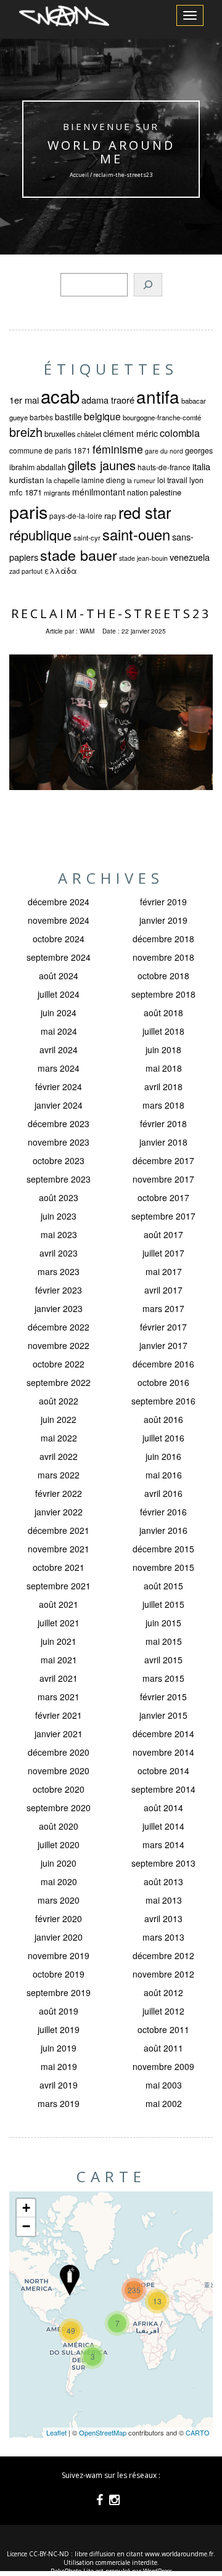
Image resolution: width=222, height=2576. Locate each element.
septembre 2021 (59, 1586)
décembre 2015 (163, 1549)
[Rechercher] (148, 285)
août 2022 (59, 1401)
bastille (68, 417)
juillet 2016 (163, 1438)
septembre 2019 (59, 1992)
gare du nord (164, 451)
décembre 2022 (59, 1327)
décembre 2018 (163, 939)
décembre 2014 (163, 1734)
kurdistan (27, 480)
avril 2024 (59, 1050)
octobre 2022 (59, 1364)
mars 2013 (163, 1937)
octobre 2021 (59, 1567)
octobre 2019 (59, 1974)
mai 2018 (164, 1068)
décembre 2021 (59, 1530)
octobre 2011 (163, 2029)
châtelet (89, 434)
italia (201, 466)
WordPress (158, 2571)
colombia (180, 433)
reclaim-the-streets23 (111, 613)
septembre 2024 (59, 957)
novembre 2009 (163, 2066)
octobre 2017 (163, 1197)
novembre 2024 (59, 920)
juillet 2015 (163, 1604)
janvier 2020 (59, 1937)
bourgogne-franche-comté (162, 417)
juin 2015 (163, 1623)
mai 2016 (164, 1475)
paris (28, 511)
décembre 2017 (163, 1160)
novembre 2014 (163, 1752)
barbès (41, 417)
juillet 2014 (163, 1826)
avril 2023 (59, 1253)
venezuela (190, 557)
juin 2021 (59, 1641)
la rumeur (141, 480)
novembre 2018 (163, 957)
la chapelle (63, 480)
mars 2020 (59, 1900)
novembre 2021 (59, 1549)
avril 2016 (163, 1493)
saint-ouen (136, 534)
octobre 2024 (59, 939)
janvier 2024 (59, 1105)
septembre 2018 (163, 994)
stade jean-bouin (143, 558)
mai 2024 (59, 1031)
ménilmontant (99, 492)
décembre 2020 (59, 1752)
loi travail (172, 480)
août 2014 (163, 1808)
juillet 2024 (59, 994)
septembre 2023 (59, 1179)
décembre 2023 (59, 1123)
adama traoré (108, 400)
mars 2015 (163, 1678)
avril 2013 (163, 1918)
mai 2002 (164, 2103)
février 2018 (163, 1123)
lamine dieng (103, 480)
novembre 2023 (59, 1142)
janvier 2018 (163, 1142)
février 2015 (163, 1697)
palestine (166, 492)
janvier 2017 (163, 1345)
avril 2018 (163, 1086)
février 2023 (59, 1290)
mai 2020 (59, 1881)
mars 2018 (163, 1105)
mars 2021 (59, 1697)
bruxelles (60, 434)
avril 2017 (163, 1290)
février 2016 (163, 1512)
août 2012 (163, 1992)
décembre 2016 (163, 1364)
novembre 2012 (163, 1974)
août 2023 (59, 1197)
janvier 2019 (163, 920)
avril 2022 (59, 1456)
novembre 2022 (59, 1345)
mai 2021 (59, 1660)
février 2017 (163, 1327)
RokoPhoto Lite (72, 2571)
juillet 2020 (59, 1844)
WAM (87, 631)
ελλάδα (61, 571)
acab (60, 396)
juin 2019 (59, 2048)
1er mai (24, 400)
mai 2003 (164, 2085)
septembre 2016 (163, 1401)
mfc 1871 (26, 492)
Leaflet (56, 2432)
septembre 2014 (163, 1789)
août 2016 (163, 1419)
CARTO (198, 2432)
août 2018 (163, 1013)
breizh (26, 432)
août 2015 (163, 1586)
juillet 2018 (163, 1031)
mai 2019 (59, 2066)
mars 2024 (59, 1068)
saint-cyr (87, 537)
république (40, 535)
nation (138, 492)
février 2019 (163, 902)
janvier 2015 (163, 1715)
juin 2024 (59, 1013)
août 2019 (59, 2011)
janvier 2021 (59, 1734)
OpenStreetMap (103, 2432)
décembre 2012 (163, 1955)
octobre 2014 (163, 1771)
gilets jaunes (102, 465)
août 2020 (59, 1826)
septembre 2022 (59, 1382)
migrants (57, 492)
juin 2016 (163, 1456)
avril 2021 (59, 1678)
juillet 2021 (59, 1623)
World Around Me (111, 152)
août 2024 (59, 976)
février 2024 (59, 1086)
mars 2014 (163, 1844)
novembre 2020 (59, 1771)
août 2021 (59, 1604)
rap (110, 516)
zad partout (26, 571)
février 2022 (59, 1493)
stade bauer (79, 555)
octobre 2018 (163, 976)
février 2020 (59, 1918)
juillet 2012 (163, 2011)
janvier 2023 (59, 1308)
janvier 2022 (59, 1512)
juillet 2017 (163, 1253)
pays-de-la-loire (76, 516)
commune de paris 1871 (50, 450)
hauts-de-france (164, 467)
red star (145, 512)
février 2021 (59, 1715)
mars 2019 (59, 2103)
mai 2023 (59, 1234)
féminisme (118, 449)
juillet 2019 (59, 2029)
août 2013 (163, 1881)
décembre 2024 (59, 902)
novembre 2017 (163, 1179)
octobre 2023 (59, 1160)
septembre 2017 (163, 1216)
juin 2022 (59, 1419)
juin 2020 (59, 1863)
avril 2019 (59, 2085)
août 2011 (163, 2048)
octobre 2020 (59, 1789)
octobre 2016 (163, 1382)
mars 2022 (59, 1475)
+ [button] (26, 2208)
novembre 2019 (59, 1955)
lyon (196, 480)
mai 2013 (164, 1900)
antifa (158, 396)
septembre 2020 (59, 1808)
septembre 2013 (163, 1863)
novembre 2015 (163, 1567)
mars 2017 (163, 1308)
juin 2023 (59, 1216)
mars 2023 (59, 1271)
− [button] (26, 2226)
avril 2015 (163, 1660)
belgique (102, 416)
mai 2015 (164, 1641)
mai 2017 (164, 1271)
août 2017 (163, 1234)
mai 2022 (59, 1438)
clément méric (130, 433)
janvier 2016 (163, 1530)
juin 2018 (163, 1050)
